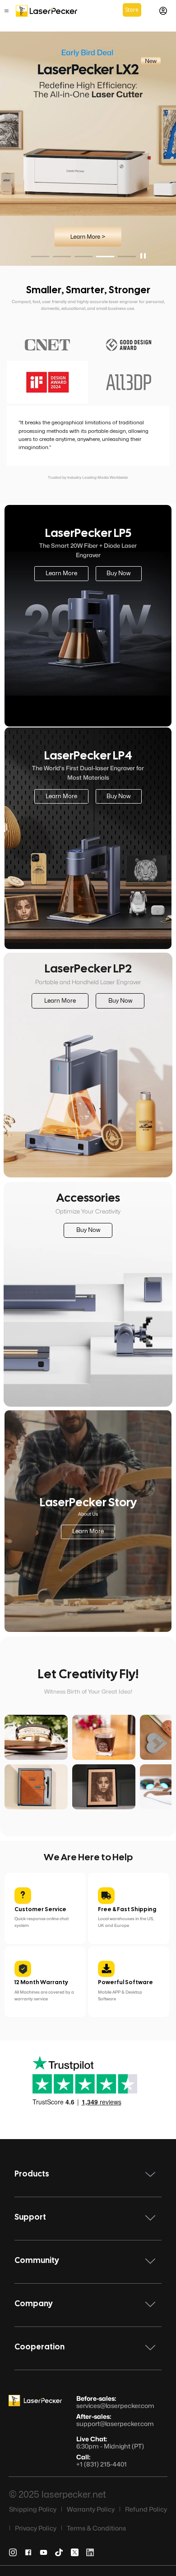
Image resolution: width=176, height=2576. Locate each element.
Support (30, 2218)
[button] (40, 257)
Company (34, 2304)
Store (132, 10)
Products (32, 2174)
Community (37, 2261)
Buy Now (118, 573)
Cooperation (39, 2347)
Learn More (61, 573)
